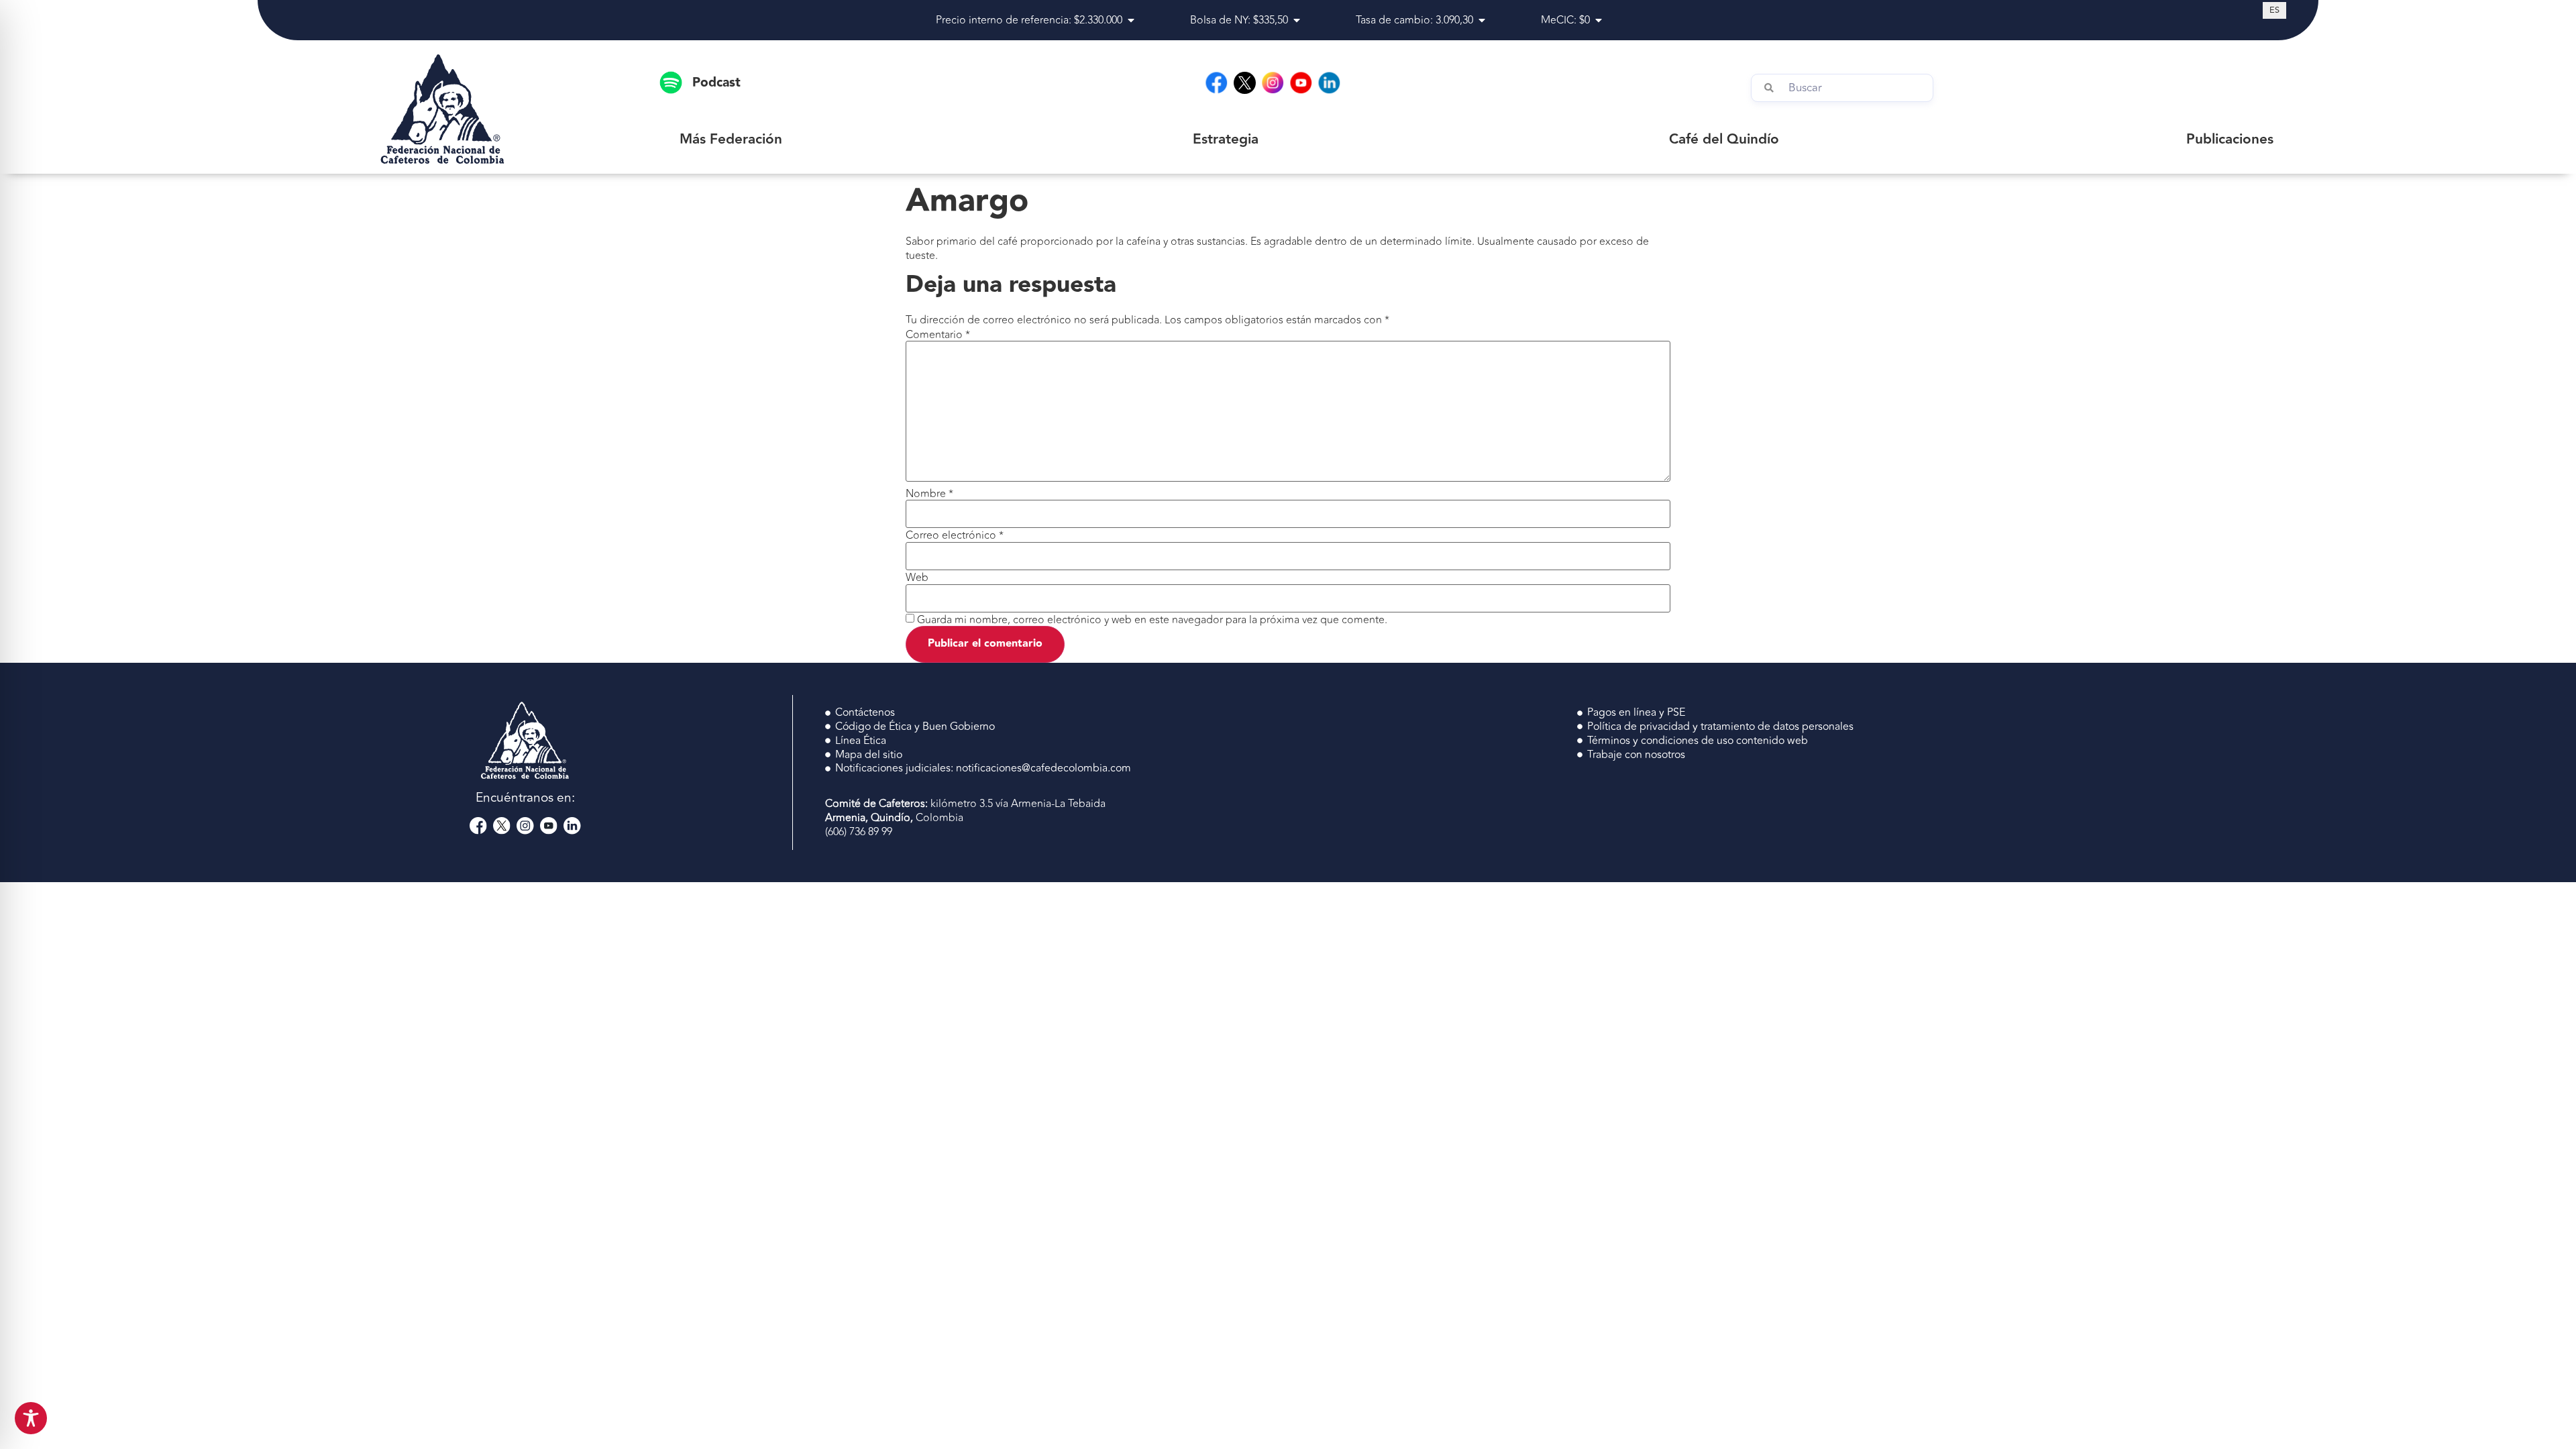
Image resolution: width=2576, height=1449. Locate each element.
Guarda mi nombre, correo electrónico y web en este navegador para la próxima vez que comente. (1152, 620)
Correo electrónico (955, 535)
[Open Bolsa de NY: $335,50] (1297, 20)
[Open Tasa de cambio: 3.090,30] (1482, 20)
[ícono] (1245, 83)
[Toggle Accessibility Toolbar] (31, 1418)
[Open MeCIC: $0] (1599, 20)
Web (917, 578)
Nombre (929, 494)
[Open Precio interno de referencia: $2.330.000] (1131, 20)
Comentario (938, 335)
